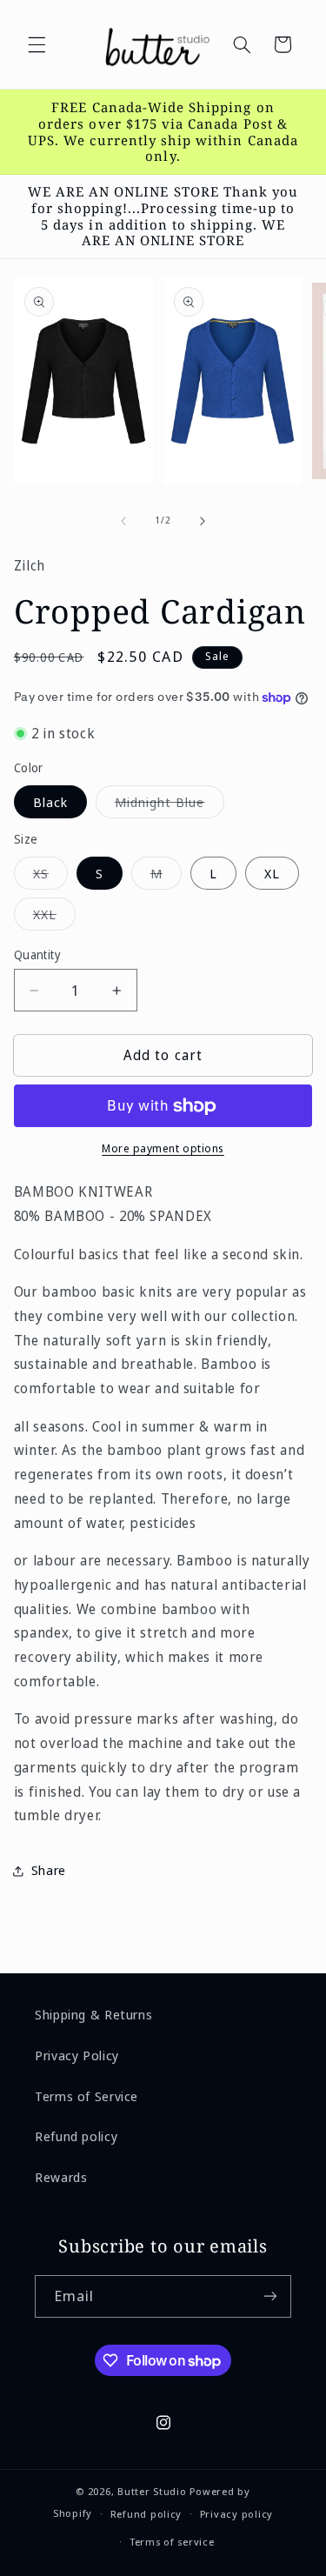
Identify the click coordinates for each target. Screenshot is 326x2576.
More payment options (163, 1148)
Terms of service (172, 2542)
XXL (54, 918)
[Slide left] (123, 521)
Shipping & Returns (93, 2014)
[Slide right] (203, 521)
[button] (37, 44)
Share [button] (49, 1870)
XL (272, 873)
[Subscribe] (270, 2296)
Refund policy (76, 2136)
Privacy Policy (77, 2055)
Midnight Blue (170, 805)
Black (50, 802)
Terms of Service (86, 2096)
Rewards (61, 2177)
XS (50, 877)
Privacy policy (236, 2514)
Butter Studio (152, 2491)
